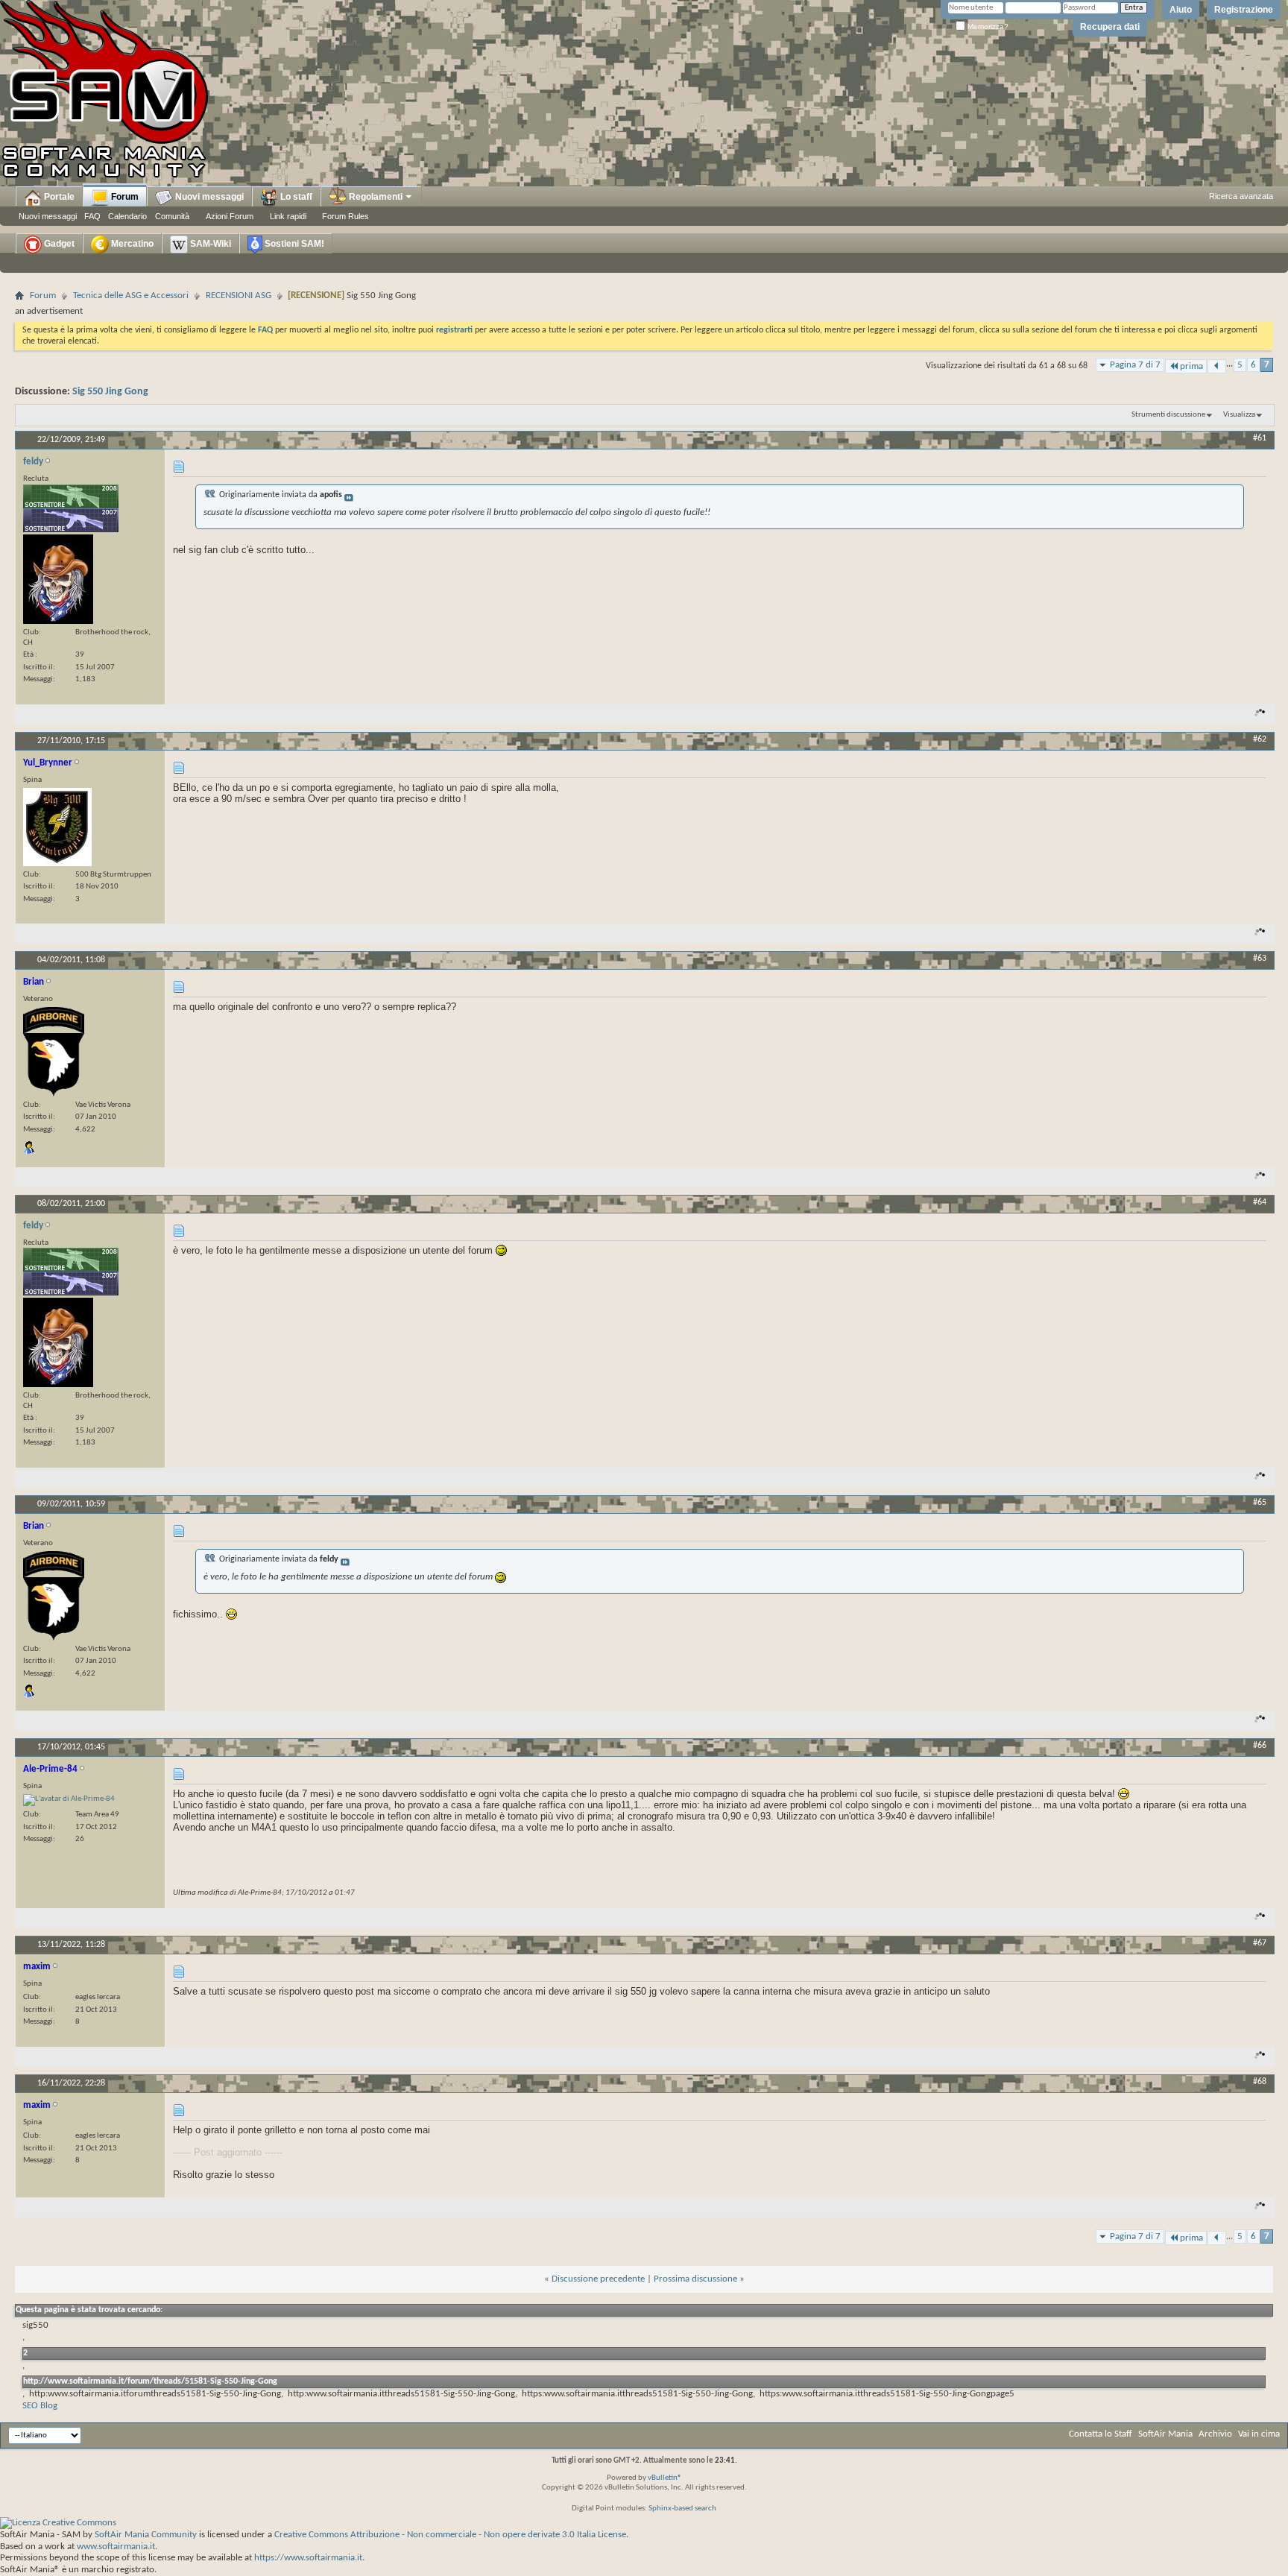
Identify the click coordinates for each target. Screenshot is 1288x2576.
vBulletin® (665, 2478)
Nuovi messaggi (48, 216)
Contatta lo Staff (1101, 2434)
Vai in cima (1259, 2434)
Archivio (1215, 2434)
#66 (1260, 1746)
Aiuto (1181, 10)
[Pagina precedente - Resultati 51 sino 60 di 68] (1217, 366)
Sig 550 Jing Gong (110, 392)
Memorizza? (987, 26)
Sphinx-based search (682, 2509)
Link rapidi (288, 216)
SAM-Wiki (209, 244)
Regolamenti (375, 197)
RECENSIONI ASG (239, 296)
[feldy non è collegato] (58, 579)
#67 (1260, 1943)
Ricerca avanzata (1241, 196)
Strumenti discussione (1168, 415)
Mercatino (131, 244)
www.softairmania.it (116, 2547)
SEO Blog (40, 2406)
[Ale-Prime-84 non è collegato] (69, 1800)
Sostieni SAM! (293, 244)
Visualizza (1239, 415)
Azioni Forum (230, 216)
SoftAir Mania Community (146, 2535)
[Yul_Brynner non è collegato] (57, 827)
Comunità (172, 216)
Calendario (127, 216)
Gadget (58, 244)
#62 (1260, 739)
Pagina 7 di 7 (1135, 365)
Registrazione (1244, 10)
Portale (58, 197)
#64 (1260, 1202)
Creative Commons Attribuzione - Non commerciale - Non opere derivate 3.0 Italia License (450, 2535)
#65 (1260, 1503)
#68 (1260, 2082)
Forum (124, 197)
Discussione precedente (598, 2279)
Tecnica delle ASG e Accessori (131, 296)
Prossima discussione (695, 2279)
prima (1191, 366)
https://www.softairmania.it (308, 2558)
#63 (1260, 959)
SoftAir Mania (1165, 2434)
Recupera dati (1110, 27)
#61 (1260, 438)
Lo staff (295, 197)
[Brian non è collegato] (54, 1052)
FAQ (92, 216)
